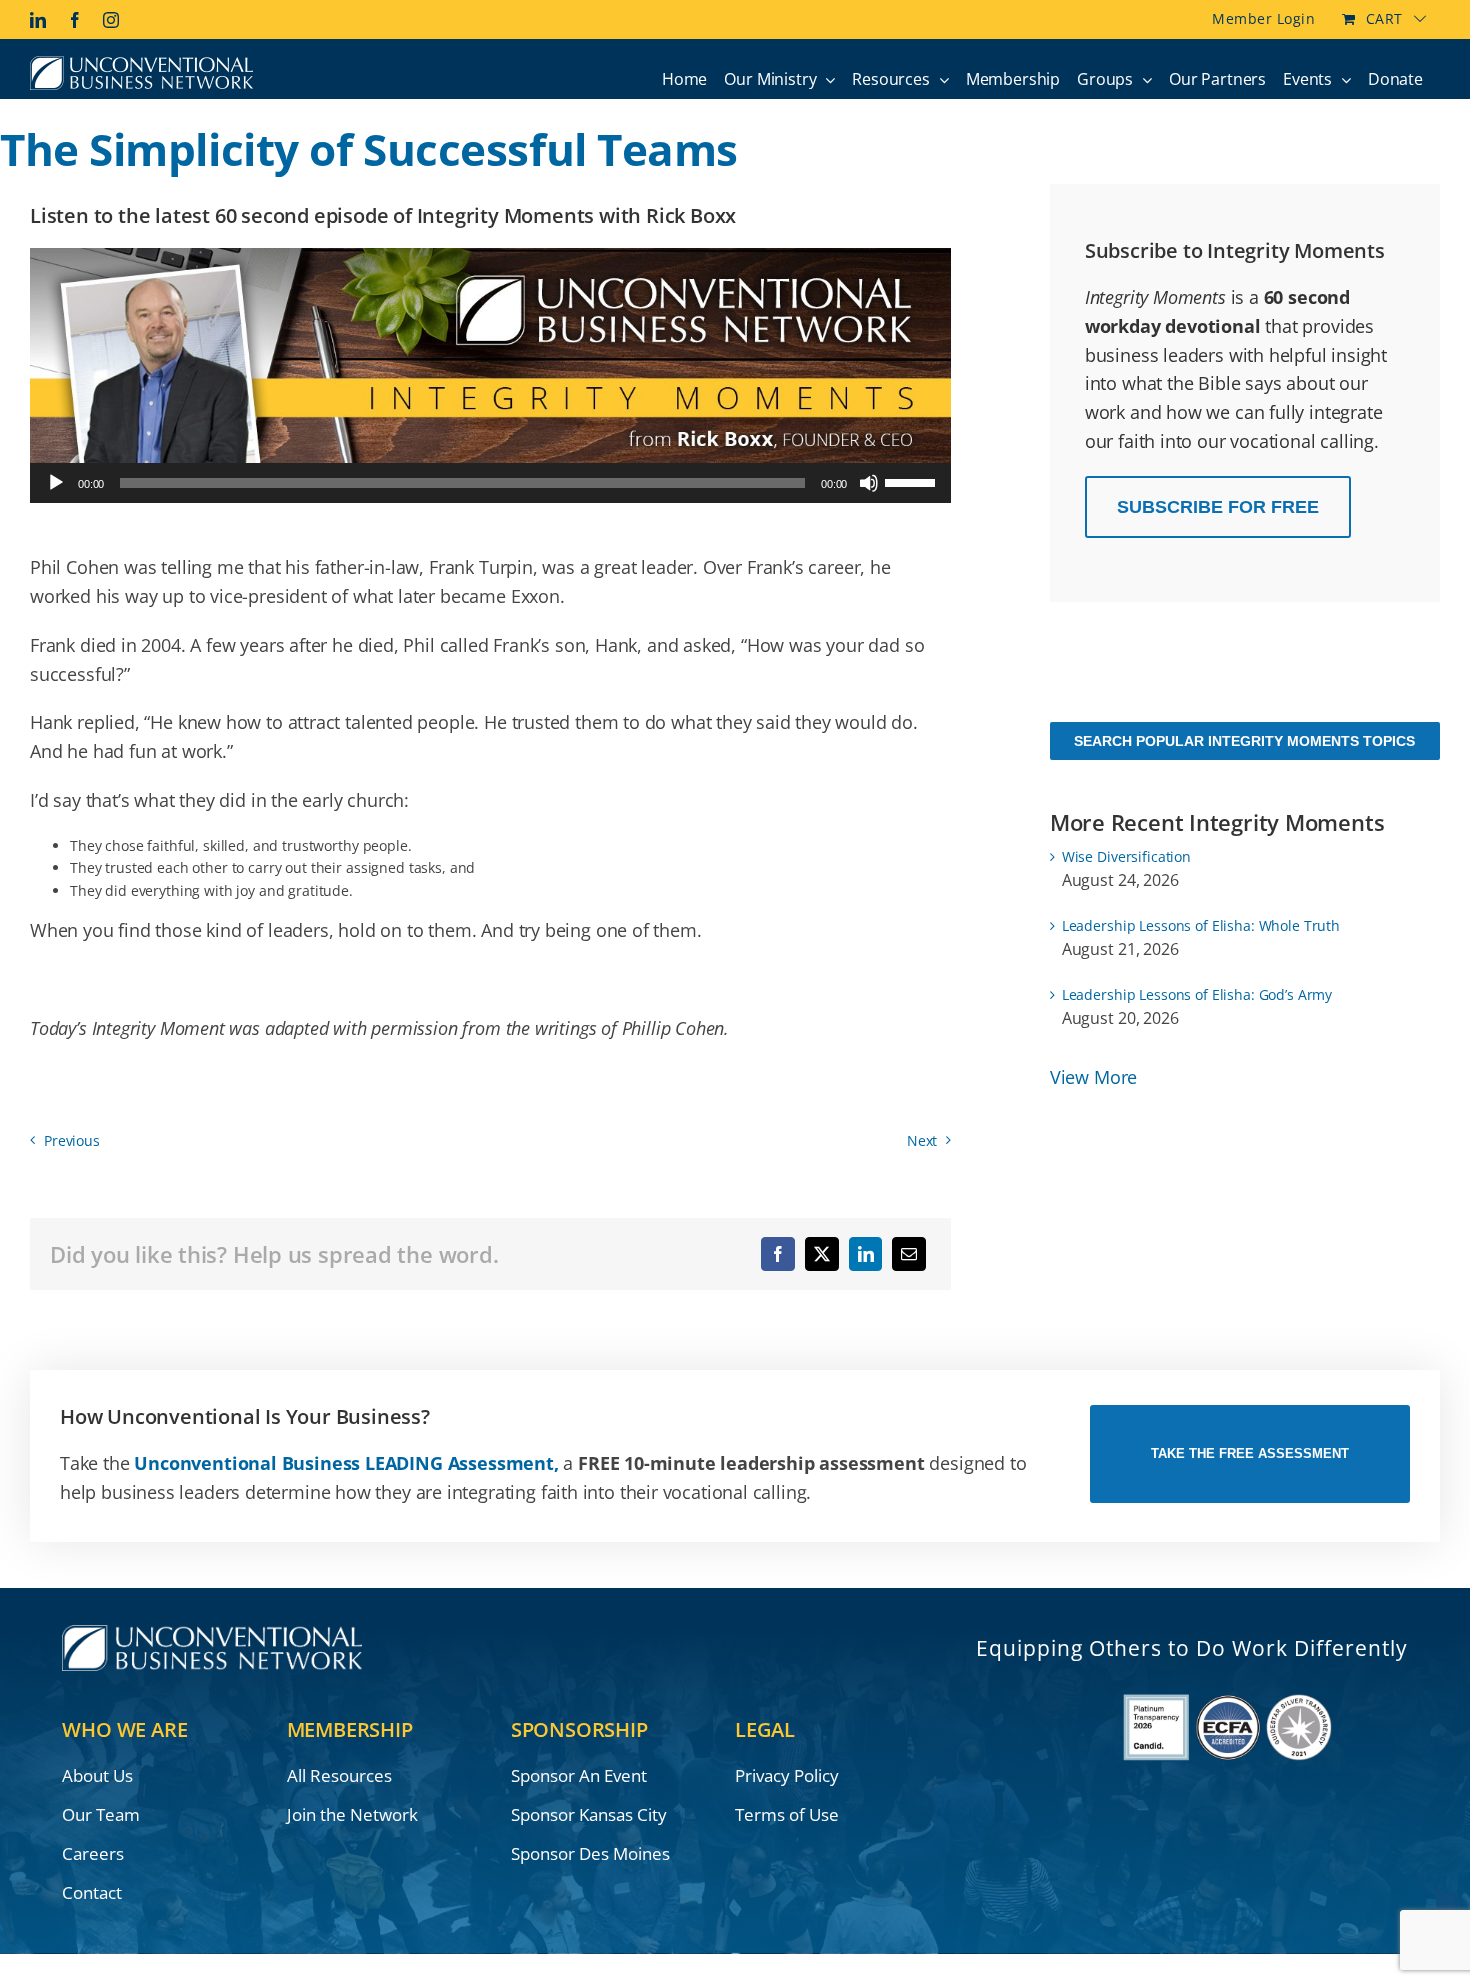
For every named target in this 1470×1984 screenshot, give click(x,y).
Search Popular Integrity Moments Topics (1244, 741)
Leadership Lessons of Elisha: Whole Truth (1201, 925)
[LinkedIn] (866, 1254)
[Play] (56, 483)
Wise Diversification (1126, 856)
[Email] (909, 1254)
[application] (490, 483)
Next (922, 1140)
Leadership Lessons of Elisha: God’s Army (1197, 994)
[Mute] (869, 483)
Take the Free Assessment (1250, 1453)
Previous (72, 1140)
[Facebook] (778, 1254)
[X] (822, 1254)
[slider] (913, 481)
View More (1093, 1077)
